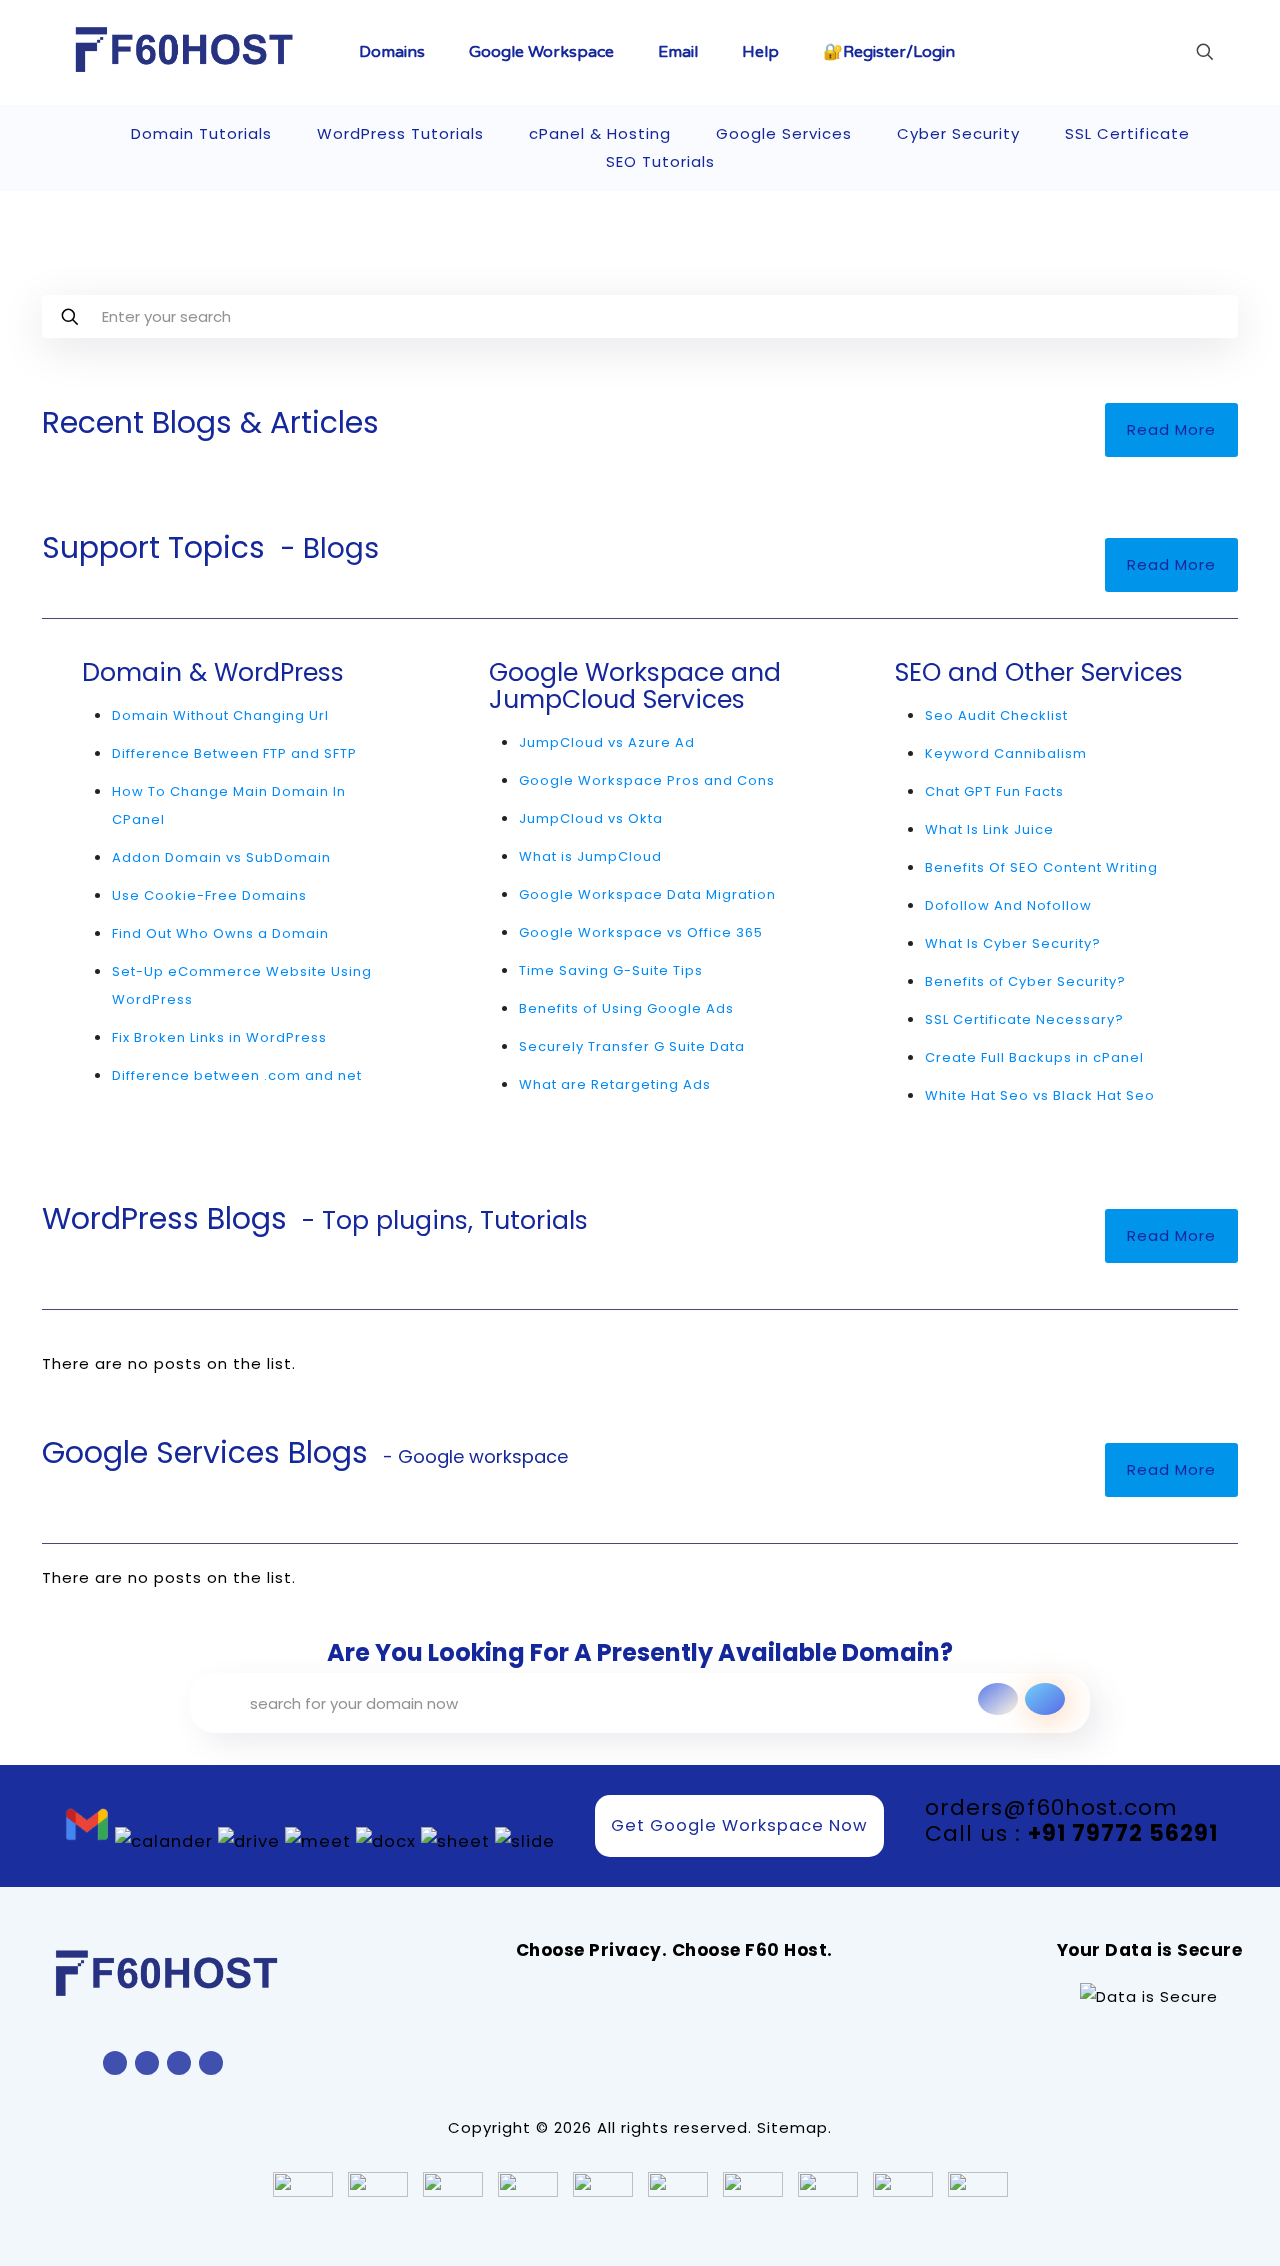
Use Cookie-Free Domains (209, 895)
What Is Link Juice (989, 829)
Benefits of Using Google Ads (626, 1008)
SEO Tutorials (660, 161)
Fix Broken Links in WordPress (219, 1037)
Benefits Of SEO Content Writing (1041, 867)
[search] (1045, 1699)
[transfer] (998, 1699)
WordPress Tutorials (400, 133)
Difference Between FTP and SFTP (234, 753)
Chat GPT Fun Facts (994, 791)
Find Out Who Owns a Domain (220, 933)
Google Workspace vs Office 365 (641, 932)
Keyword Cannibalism (1006, 753)
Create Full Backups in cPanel (1034, 1057)
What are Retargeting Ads (615, 1084)
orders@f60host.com (1051, 1807)
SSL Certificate (1127, 133)
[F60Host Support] (184, 50)
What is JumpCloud (590, 856)
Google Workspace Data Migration (647, 894)
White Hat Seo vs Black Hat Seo (1040, 1095)
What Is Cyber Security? (1013, 943)
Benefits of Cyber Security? (1025, 981)
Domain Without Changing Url (220, 715)
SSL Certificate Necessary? (1024, 1019)
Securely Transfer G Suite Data (632, 1046)
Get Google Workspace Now (739, 1825)
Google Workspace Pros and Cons (647, 780)
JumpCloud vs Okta (591, 818)
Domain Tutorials (201, 133)
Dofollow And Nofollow (1008, 905)
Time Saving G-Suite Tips (611, 970)
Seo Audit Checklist (996, 715)
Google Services (784, 133)
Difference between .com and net (237, 1075)
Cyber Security (958, 133)
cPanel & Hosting (600, 133)
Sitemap (792, 2127)
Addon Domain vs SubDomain (221, 857)
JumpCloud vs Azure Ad (607, 742)
